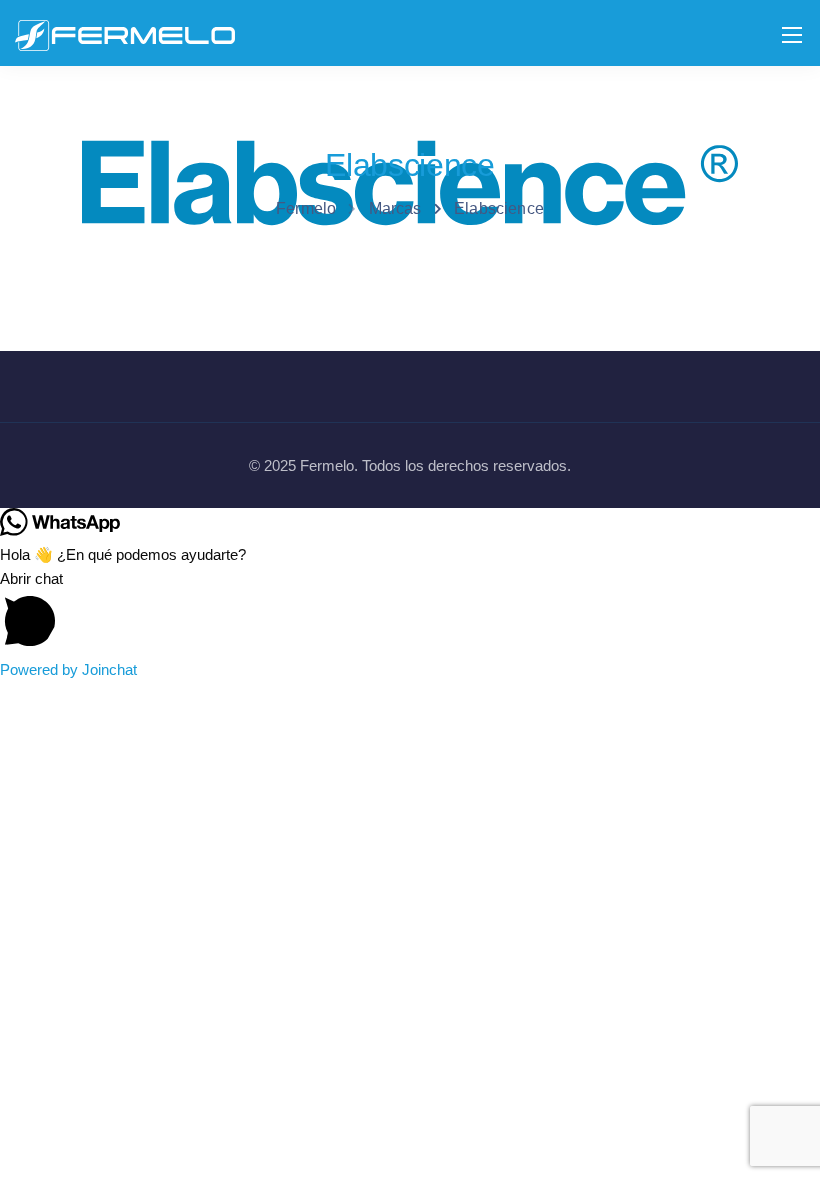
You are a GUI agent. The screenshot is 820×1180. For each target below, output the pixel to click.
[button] (410, 612)
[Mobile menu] (792, 35)
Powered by (68, 669)
